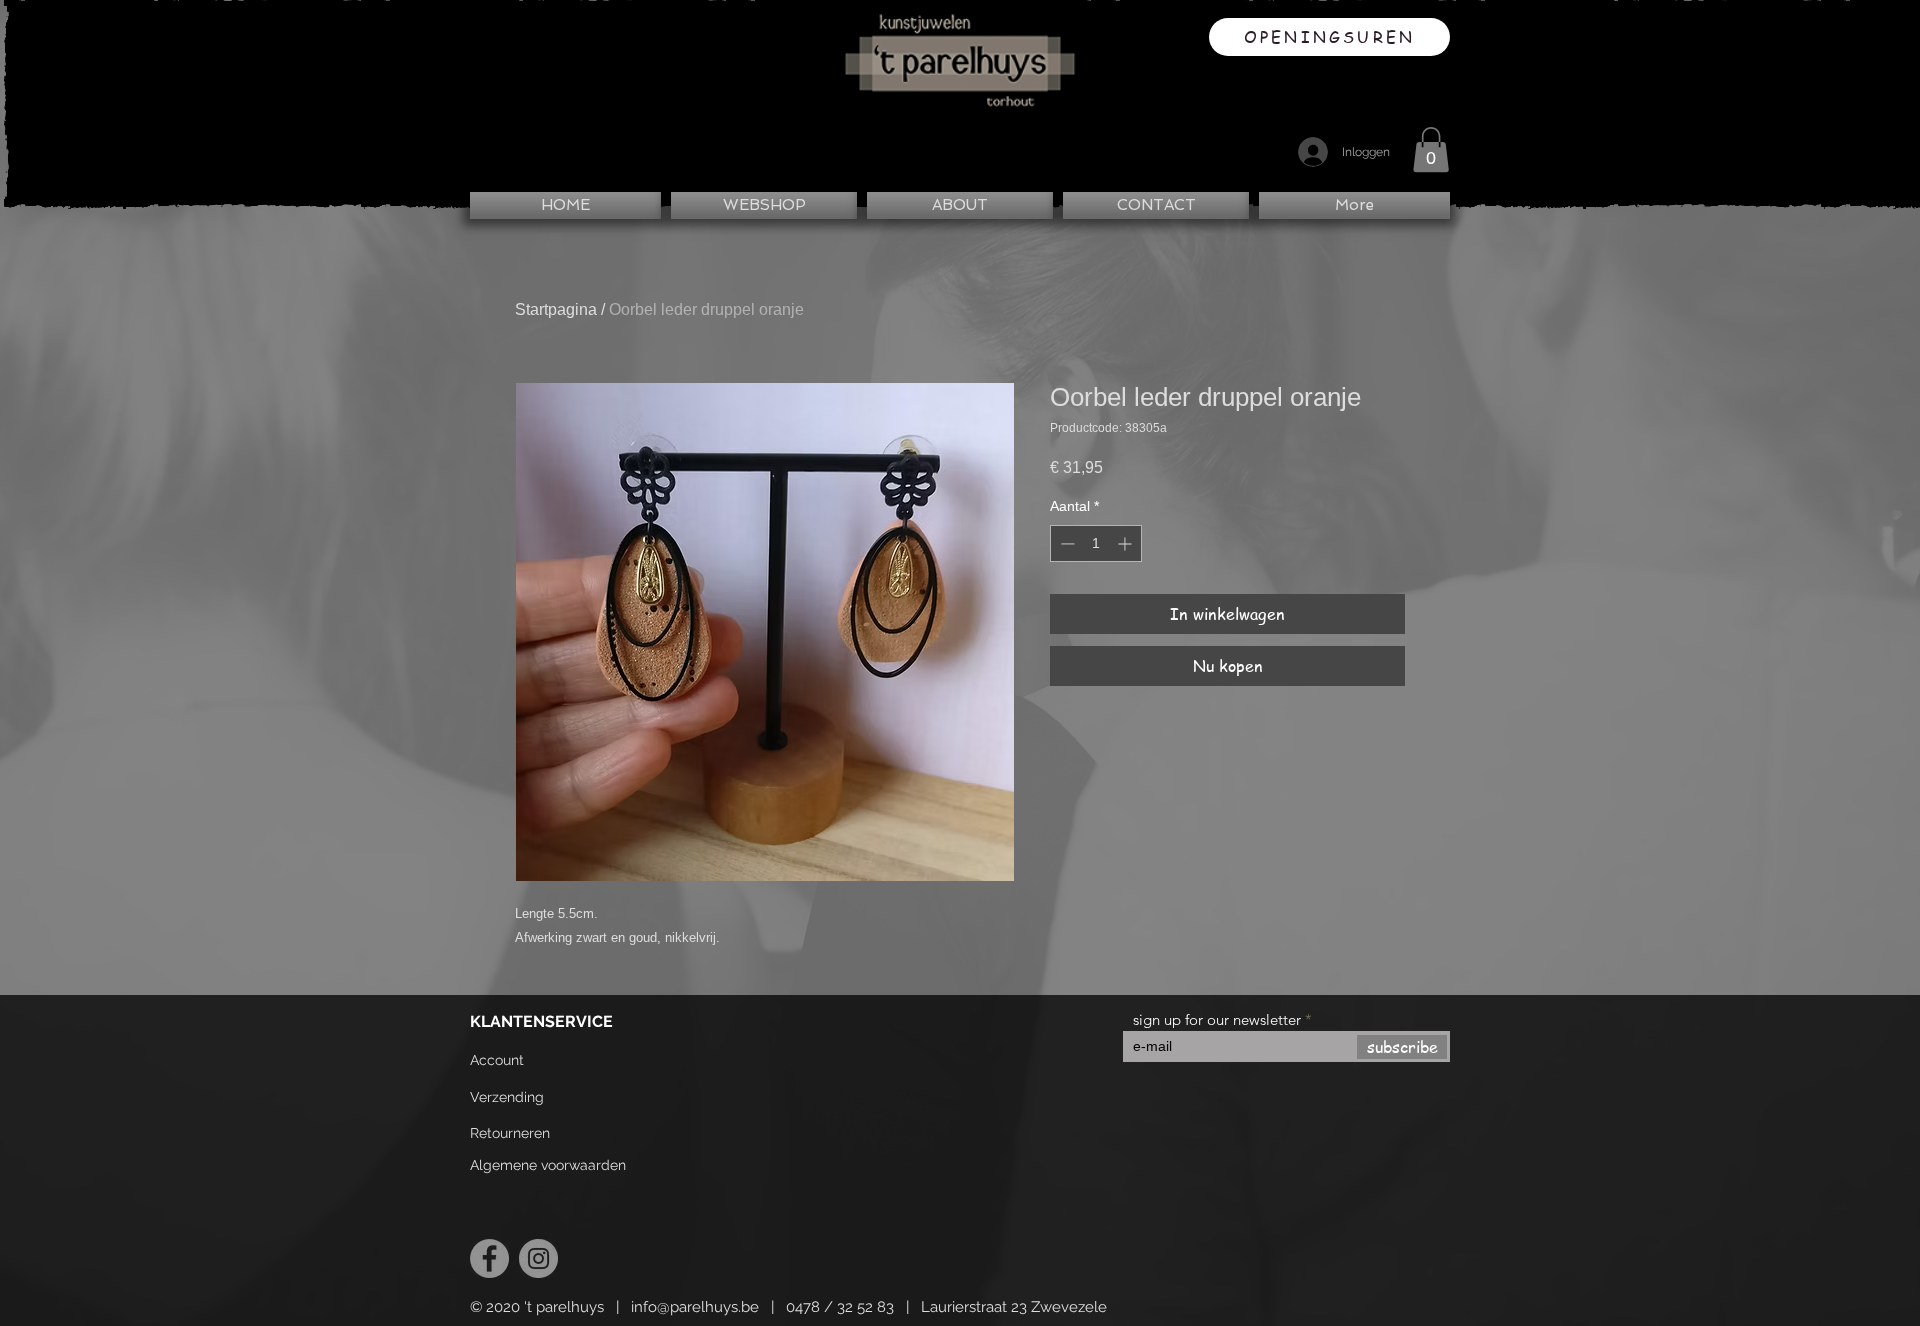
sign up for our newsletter (1217, 1019)
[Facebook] (489, 1258)
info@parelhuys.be (695, 1307)
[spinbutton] (1096, 543)
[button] (1431, 149)
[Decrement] (1065, 543)
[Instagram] (538, 1258)
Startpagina (556, 309)
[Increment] (1126, 543)
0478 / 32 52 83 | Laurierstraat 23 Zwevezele (946, 1307)
